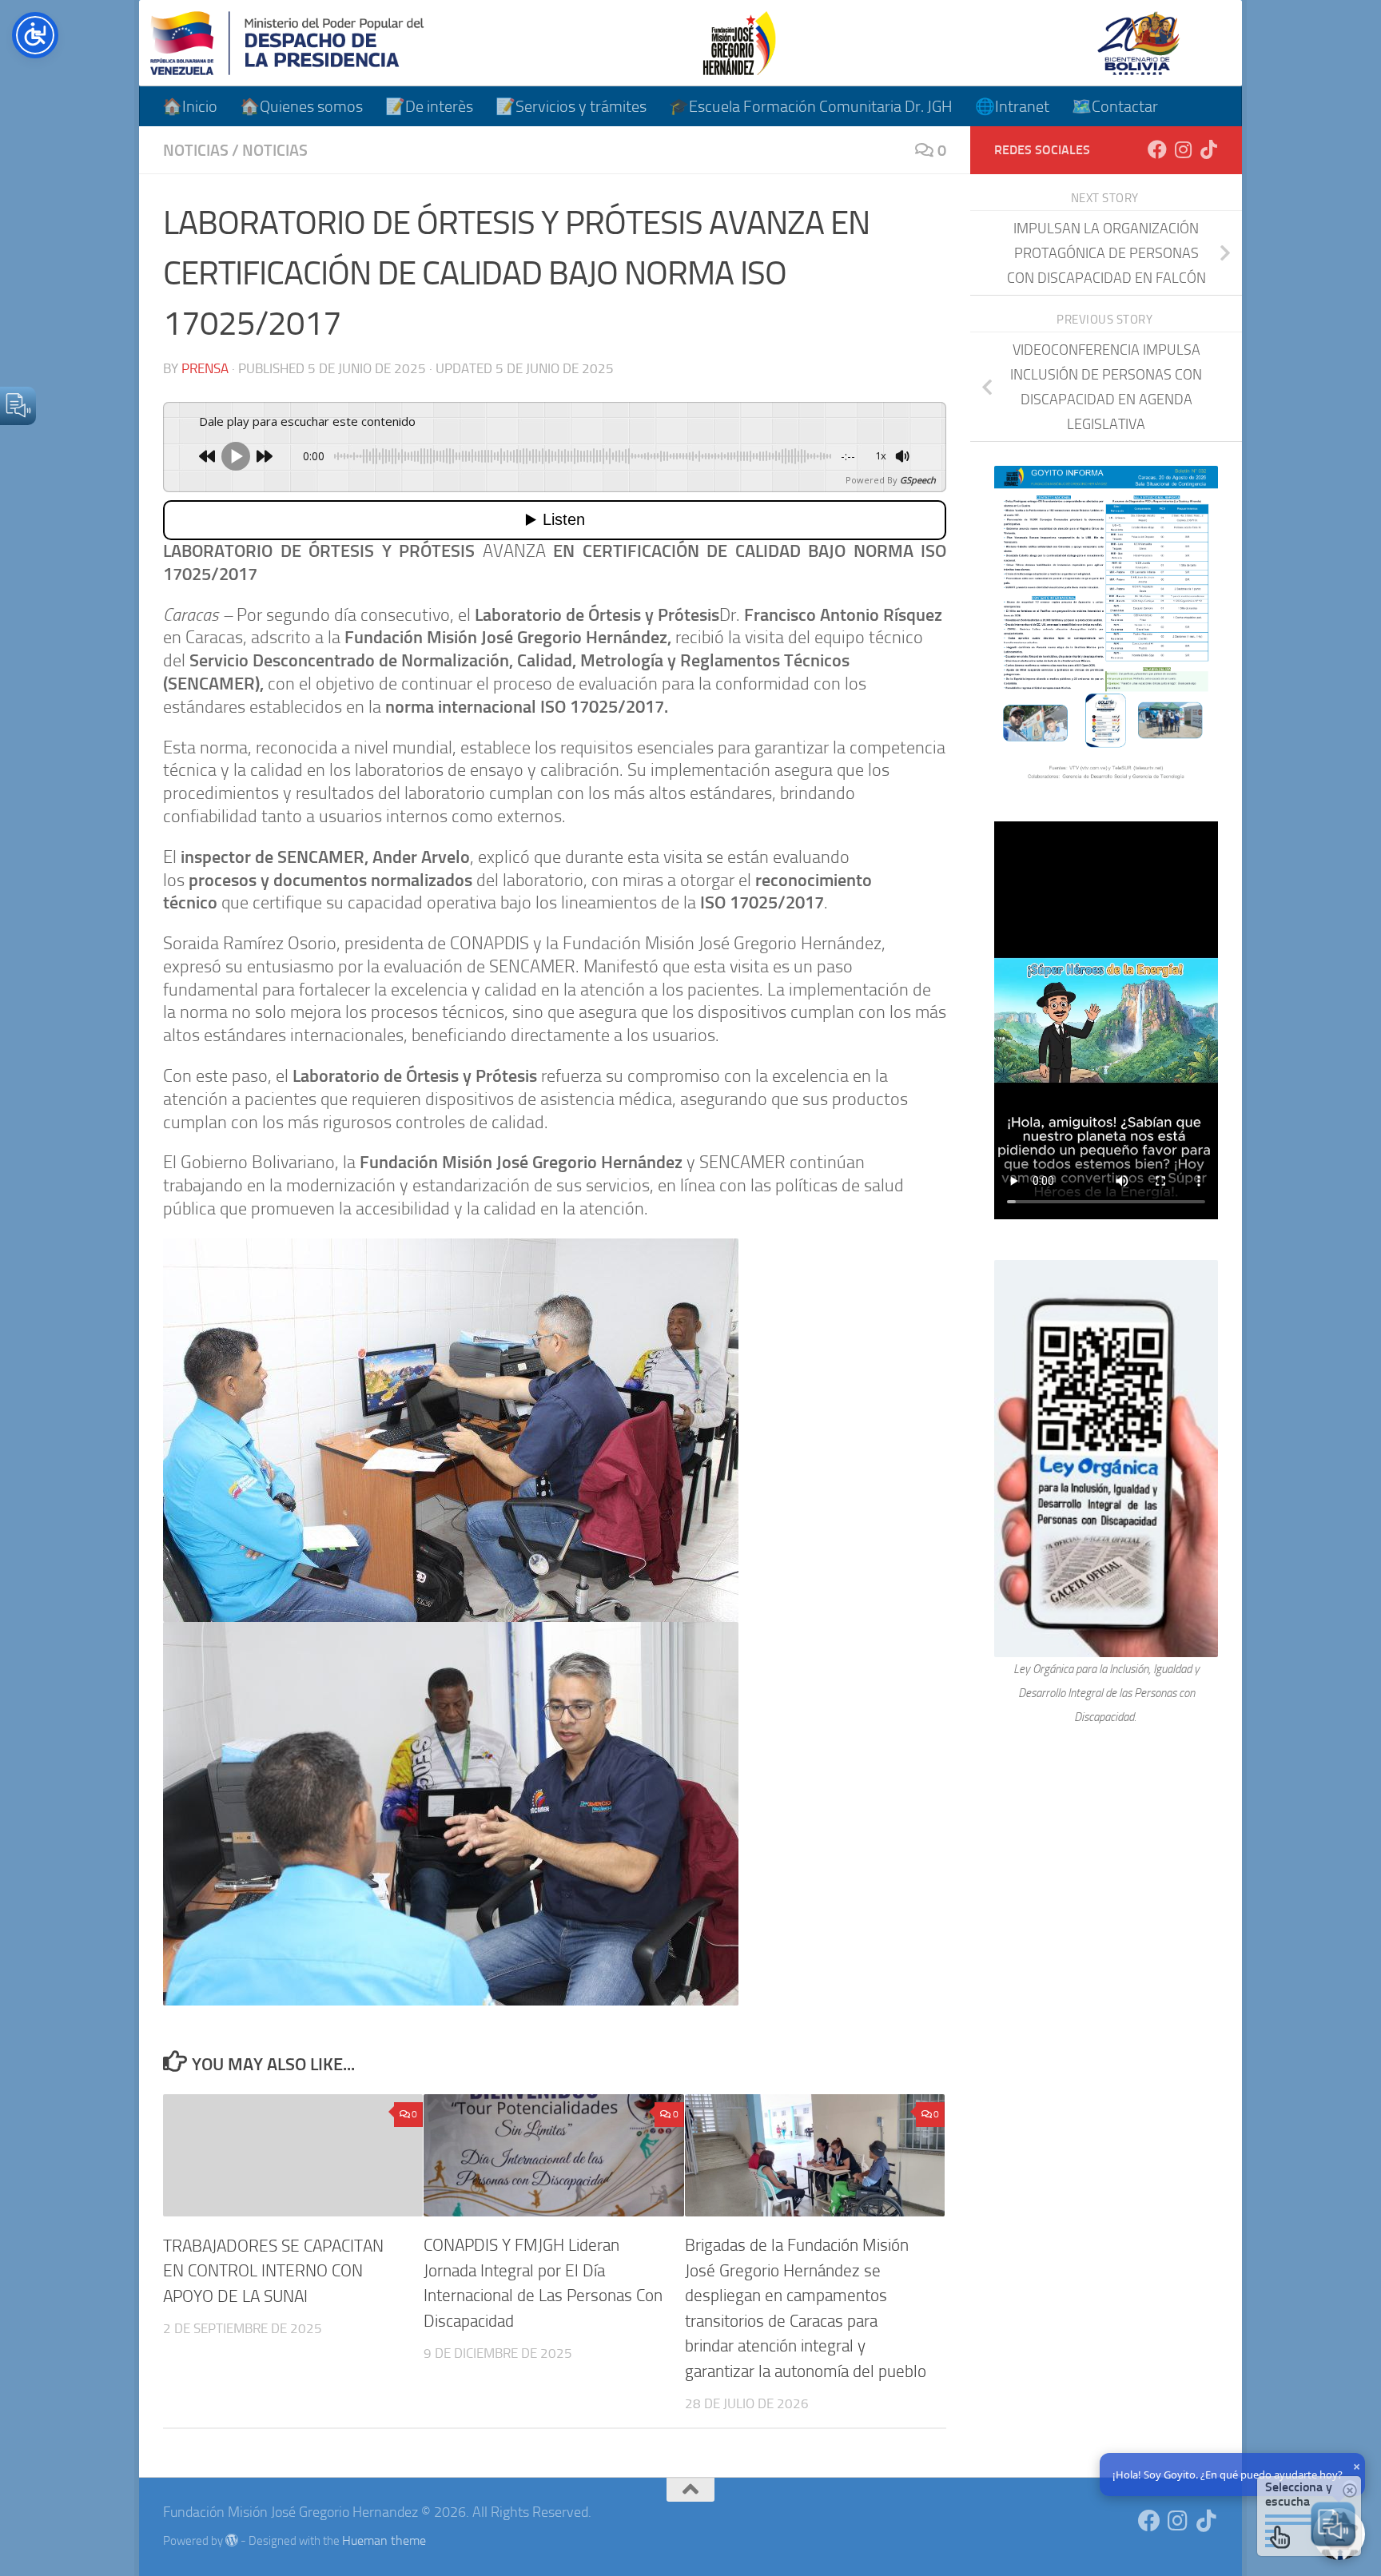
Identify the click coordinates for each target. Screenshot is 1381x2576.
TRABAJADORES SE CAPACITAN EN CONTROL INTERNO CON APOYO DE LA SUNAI (273, 2270)
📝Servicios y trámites (571, 106)
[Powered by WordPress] (232, 2540)
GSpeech (918, 480)
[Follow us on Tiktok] (1208, 149)
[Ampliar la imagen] (1197, 487)
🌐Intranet (1012, 106)
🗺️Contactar (1115, 106)
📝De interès (429, 106)
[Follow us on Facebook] (1157, 149)
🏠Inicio (190, 106)
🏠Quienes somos (301, 106)
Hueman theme (384, 2540)
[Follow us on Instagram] (1183, 149)
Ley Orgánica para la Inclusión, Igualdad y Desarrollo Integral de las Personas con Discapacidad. (1106, 1693)
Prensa (205, 368)
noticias (196, 150)
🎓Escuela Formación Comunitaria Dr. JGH (811, 106)
